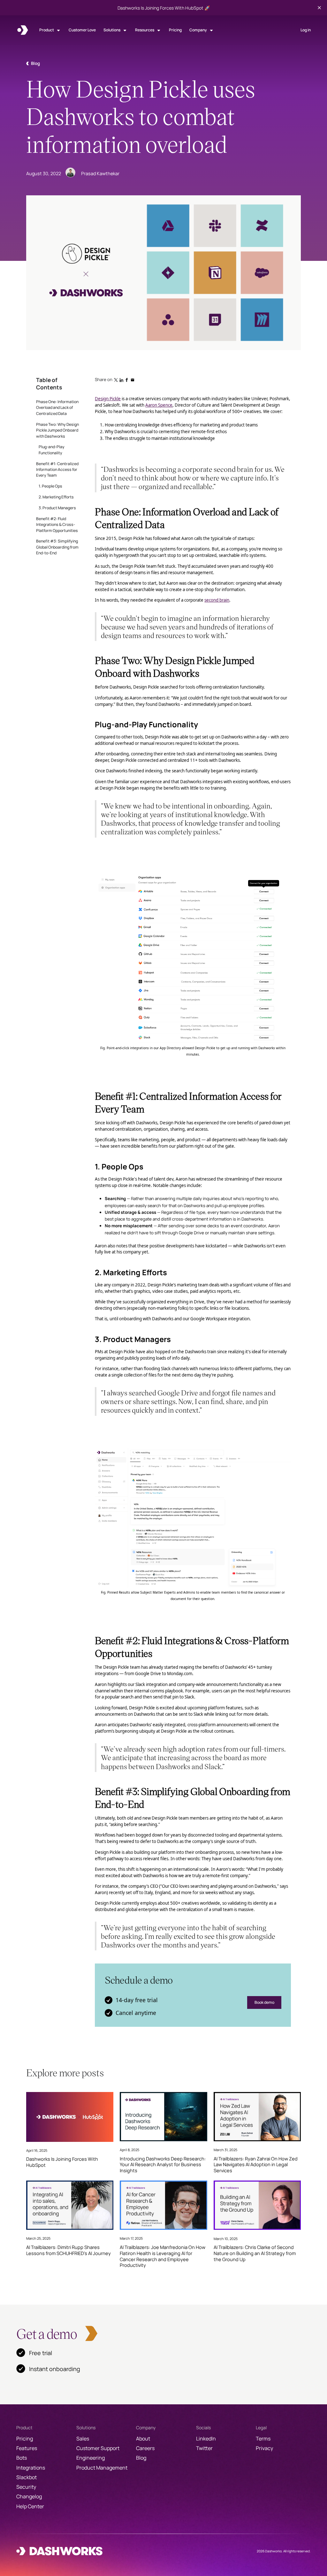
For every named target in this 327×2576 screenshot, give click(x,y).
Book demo (264, 2002)
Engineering (91, 2458)
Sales (83, 2439)
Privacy (264, 2448)
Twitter (204, 2448)
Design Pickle (108, 399)
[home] (23, 30)
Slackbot (27, 2477)
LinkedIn (206, 2439)
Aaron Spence (159, 405)
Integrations (31, 2468)
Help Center (30, 2506)
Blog (141, 2458)
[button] (50, 30)
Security (26, 2487)
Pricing (175, 30)
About (143, 2439)
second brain (217, 600)
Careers (145, 2448)
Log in (306, 30)
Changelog (29, 2496)
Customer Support (98, 2448)
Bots (22, 2458)
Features (27, 2448)
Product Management (102, 2468)
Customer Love (82, 30)
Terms (263, 2439)
